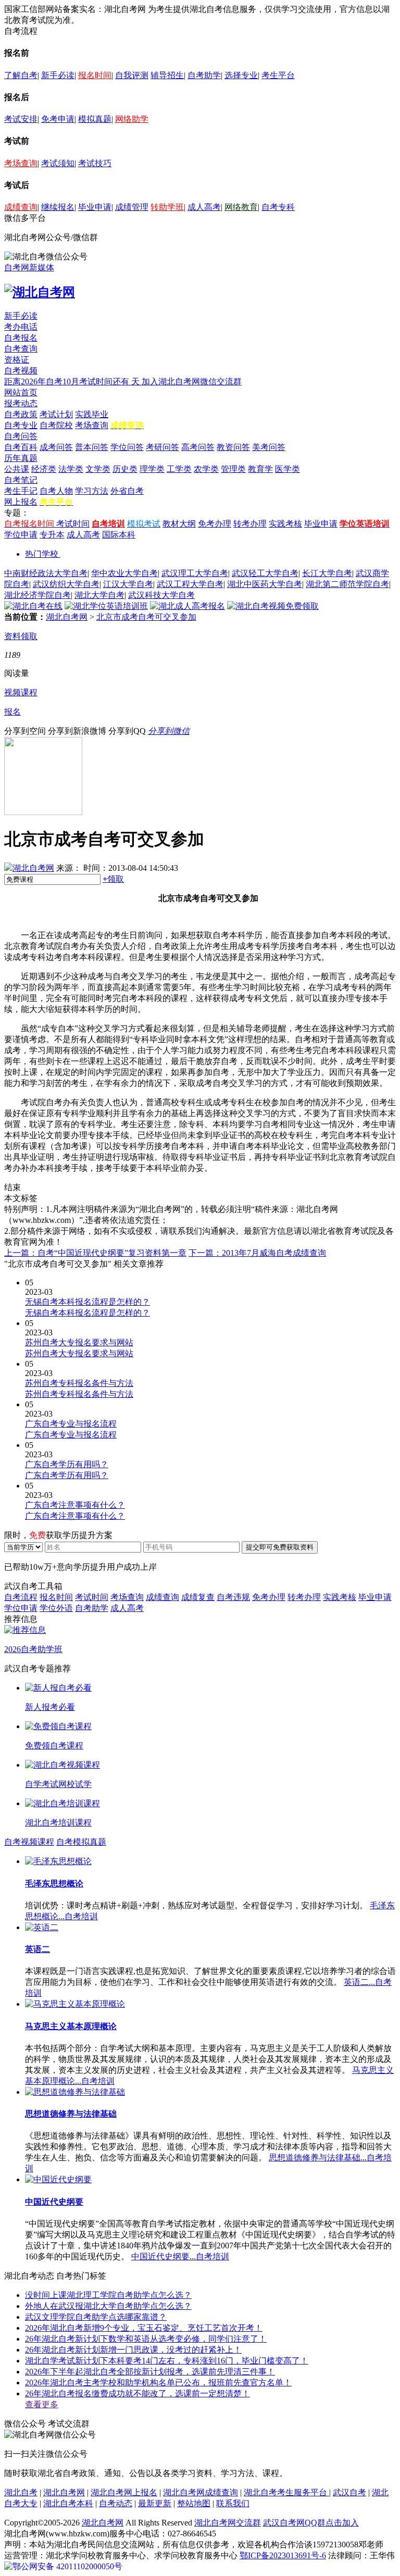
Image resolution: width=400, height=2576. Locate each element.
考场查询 (21, 163)
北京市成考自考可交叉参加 (146, 617)
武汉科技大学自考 (161, 595)
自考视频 (21, 371)
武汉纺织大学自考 (66, 584)
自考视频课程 (29, 1842)
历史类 (125, 469)
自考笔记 (21, 480)
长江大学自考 (327, 573)
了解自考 (21, 75)
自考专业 (21, 425)
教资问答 (233, 447)
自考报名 (21, 338)
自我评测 (132, 75)
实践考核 (285, 524)
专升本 (52, 535)
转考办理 (250, 524)
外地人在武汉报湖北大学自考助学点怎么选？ (108, 2306)
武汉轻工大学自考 (265, 573)
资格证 (17, 360)
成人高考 (204, 207)
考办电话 (21, 327)
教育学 (260, 469)
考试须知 (58, 163)
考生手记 (21, 491)
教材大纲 (179, 524)
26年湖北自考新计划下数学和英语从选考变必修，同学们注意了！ (146, 2339)
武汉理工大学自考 (195, 573)
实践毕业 (92, 414)
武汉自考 (349, 2492)
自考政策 (21, 414)
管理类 (233, 469)
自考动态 (116, 2503)
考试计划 (56, 414)
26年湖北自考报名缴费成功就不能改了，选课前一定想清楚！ (137, 2393)
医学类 (287, 469)
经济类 (44, 469)
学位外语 (56, 1608)
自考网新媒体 (29, 267)
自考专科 (278, 207)
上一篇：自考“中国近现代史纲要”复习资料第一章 (95, 1253)
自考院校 (56, 425)
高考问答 (198, 447)
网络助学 (132, 119)
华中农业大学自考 (124, 573)
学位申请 (21, 535)
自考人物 (56, 491)
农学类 (206, 469)
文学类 (98, 469)
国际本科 (119, 535)
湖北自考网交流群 (228, 2523)
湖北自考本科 (68, 2503)
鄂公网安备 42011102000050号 (67, 2566)
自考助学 (204, 75)
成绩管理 (132, 207)
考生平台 (278, 75)
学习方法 (92, 491)
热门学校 (42, 554)
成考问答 (56, 447)
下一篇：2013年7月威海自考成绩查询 (257, 1253)
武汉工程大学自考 (190, 584)
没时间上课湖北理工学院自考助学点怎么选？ (108, 2295)
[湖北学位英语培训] (106, 606)
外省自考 (127, 491)
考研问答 (162, 447)
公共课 (17, 469)
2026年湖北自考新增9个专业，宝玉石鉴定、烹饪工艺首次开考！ (144, 2328)
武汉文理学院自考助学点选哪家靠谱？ (96, 2317)
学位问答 (127, 447)
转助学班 (167, 207)
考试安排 (21, 119)
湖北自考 (21, 2492)
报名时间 (95, 75)
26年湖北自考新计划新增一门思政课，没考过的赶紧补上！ (133, 2350)
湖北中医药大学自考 (265, 584)
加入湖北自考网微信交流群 (192, 382)
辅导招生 (167, 75)
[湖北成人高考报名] (187, 606)
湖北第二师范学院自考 (347, 584)
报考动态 (21, 403)
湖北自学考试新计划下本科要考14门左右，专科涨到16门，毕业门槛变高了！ (167, 2361)
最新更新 (155, 2503)
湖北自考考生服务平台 (286, 2492)
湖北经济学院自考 (37, 595)
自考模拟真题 (81, 1842)
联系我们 (233, 2503)
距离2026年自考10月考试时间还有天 (73, 382)
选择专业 (241, 75)
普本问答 (92, 447)
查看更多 (42, 2404)
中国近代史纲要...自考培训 (180, 2256)
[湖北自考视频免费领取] (273, 606)
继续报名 (58, 207)
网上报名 (21, 502)
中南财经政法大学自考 (46, 573)
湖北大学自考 (99, 595)
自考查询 (21, 349)
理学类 (152, 469)
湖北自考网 (67, 617)
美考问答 (269, 447)
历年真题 (21, 458)
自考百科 (21, 447)
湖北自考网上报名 (124, 2492)
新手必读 (58, 75)
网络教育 (241, 207)
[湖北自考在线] (33, 606)
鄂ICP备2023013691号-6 (283, 2555)
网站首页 (21, 392)
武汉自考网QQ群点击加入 (311, 2523)
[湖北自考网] (40, 292)
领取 (113, 879)
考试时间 (73, 524)
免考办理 (215, 524)
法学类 (71, 469)
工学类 (179, 469)
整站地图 (194, 2503)
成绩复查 (198, 1597)
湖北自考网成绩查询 (201, 2492)
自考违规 (233, 1597)
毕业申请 (95, 207)
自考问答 (21, 436)
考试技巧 (95, 163)
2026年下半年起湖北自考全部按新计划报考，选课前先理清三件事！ (150, 2372)
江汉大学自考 (128, 584)
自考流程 (21, 1597)
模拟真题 (95, 119)
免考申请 (58, 119)
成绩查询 (21, 207)
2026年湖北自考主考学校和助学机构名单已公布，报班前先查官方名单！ (158, 2383)
